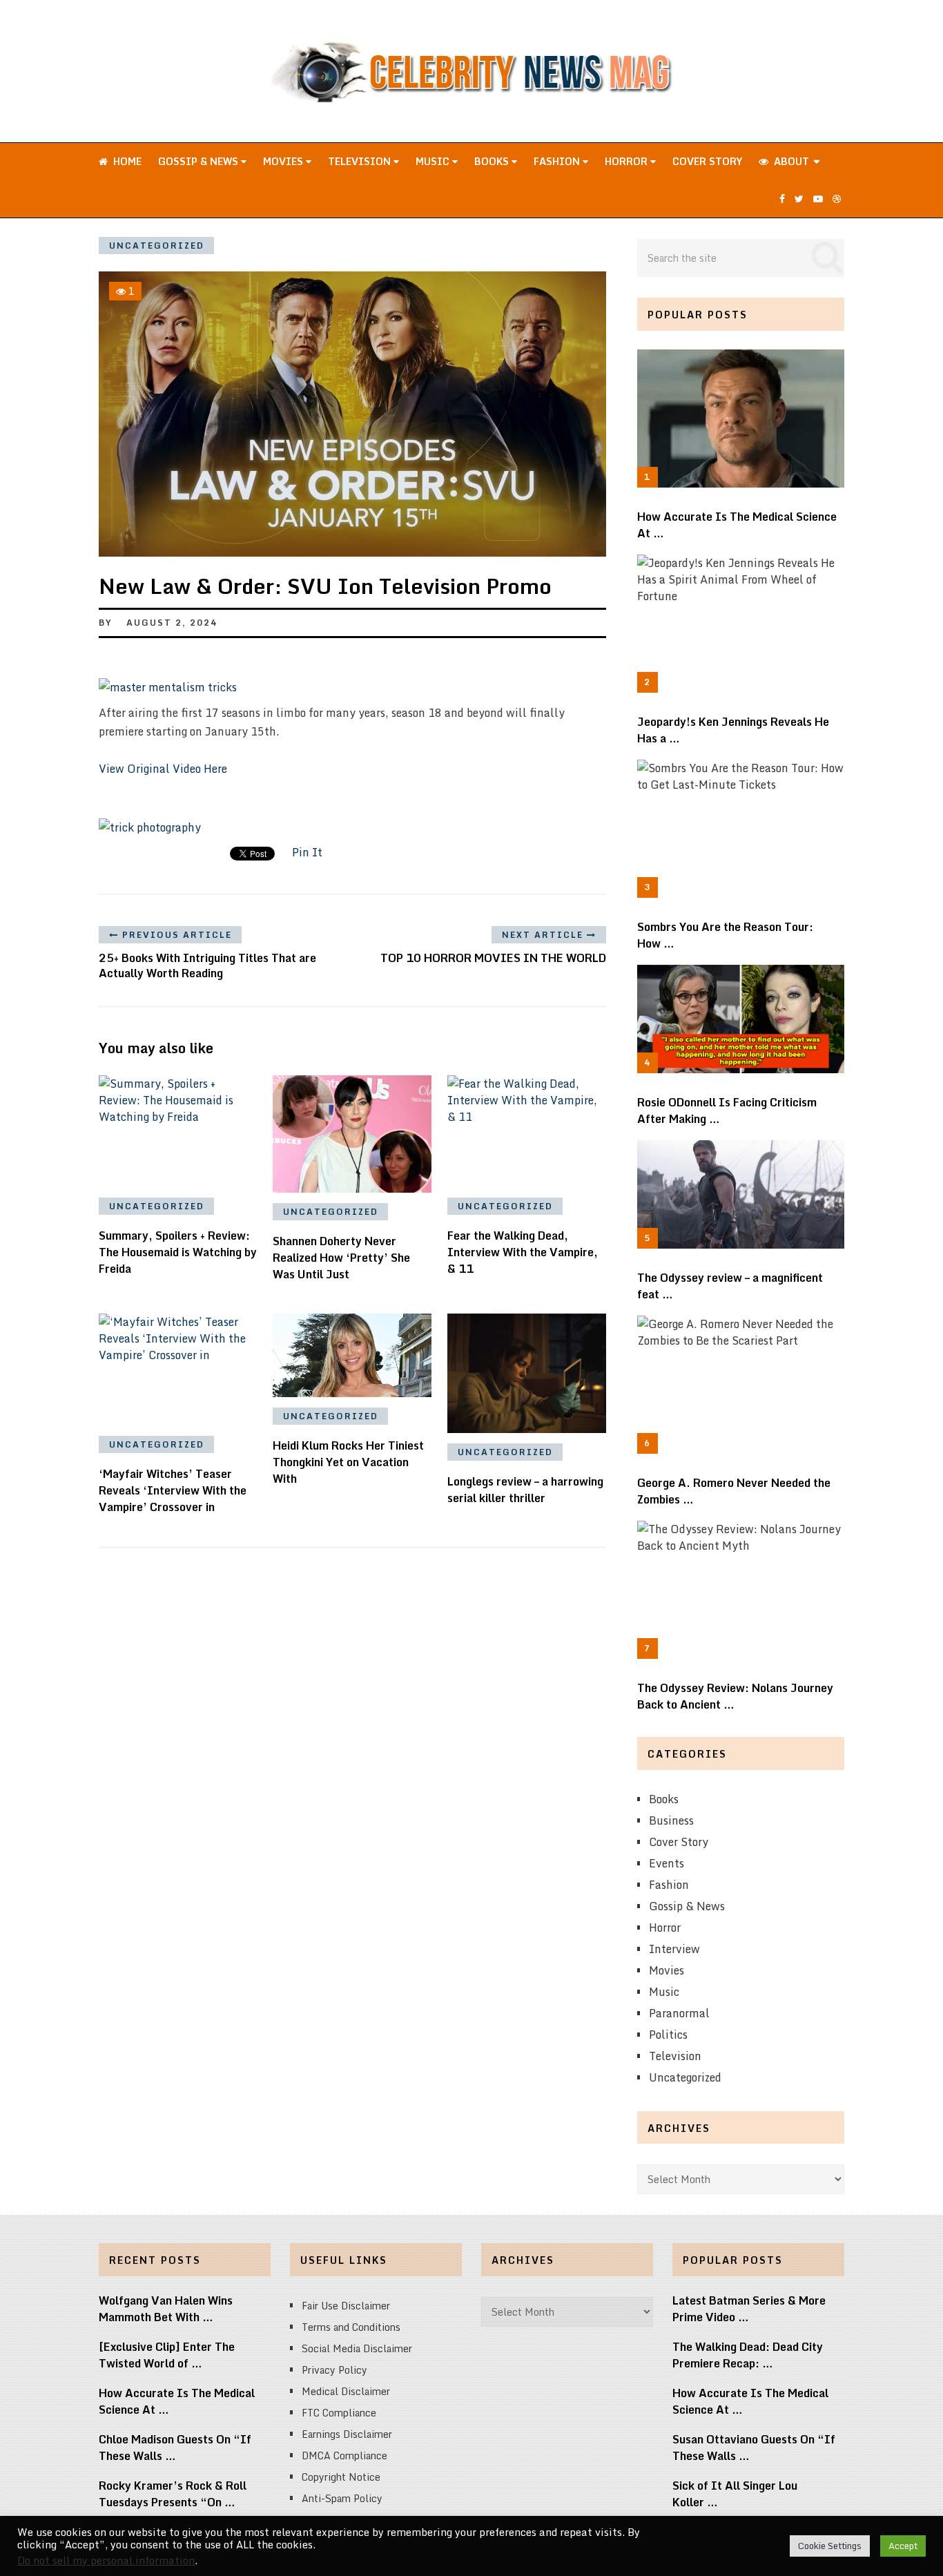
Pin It (307, 852)
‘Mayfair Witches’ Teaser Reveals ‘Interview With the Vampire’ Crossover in (173, 1490)
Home (126, 161)
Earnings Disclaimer (347, 2434)
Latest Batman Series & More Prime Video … (749, 2309)
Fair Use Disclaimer (346, 2306)
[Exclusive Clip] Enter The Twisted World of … (167, 2355)
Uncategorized (157, 246)
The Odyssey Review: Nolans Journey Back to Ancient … (735, 1696)
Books (493, 161)
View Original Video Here (163, 769)
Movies (284, 161)
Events (667, 1863)
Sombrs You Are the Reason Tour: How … (725, 935)
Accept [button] (903, 2546)
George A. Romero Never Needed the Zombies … (734, 1491)
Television (361, 161)
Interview (674, 1949)
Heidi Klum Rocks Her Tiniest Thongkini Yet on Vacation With (348, 1462)
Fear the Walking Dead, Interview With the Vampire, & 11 (523, 1252)
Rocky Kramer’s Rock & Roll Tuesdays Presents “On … (173, 2494)
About (790, 161)
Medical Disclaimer (346, 2391)
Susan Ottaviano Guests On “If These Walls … (754, 2448)
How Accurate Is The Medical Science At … (737, 525)
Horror (628, 161)
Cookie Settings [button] (830, 2546)
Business (671, 1820)
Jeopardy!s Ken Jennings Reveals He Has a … (733, 730)
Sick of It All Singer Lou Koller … (735, 2494)
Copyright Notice (341, 2477)
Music (434, 161)
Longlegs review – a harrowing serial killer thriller (525, 1490)
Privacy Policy (334, 2370)
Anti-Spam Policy (342, 2498)
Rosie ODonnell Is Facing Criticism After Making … (727, 1111)
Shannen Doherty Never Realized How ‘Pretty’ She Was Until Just (341, 1258)
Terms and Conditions (351, 2327)
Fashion (558, 161)
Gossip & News (200, 161)
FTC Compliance (339, 2413)
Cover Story (707, 161)
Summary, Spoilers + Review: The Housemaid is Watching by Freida (178, 1252)
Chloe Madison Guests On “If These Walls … (175, 2448)
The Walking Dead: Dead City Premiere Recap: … (748, 2355)
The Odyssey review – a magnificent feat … (730, 1286)
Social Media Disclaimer (357, 2348)
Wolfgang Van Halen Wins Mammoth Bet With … (166, 2309)
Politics (668, 2035)
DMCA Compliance (344, 2455)
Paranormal (679, 2013)
